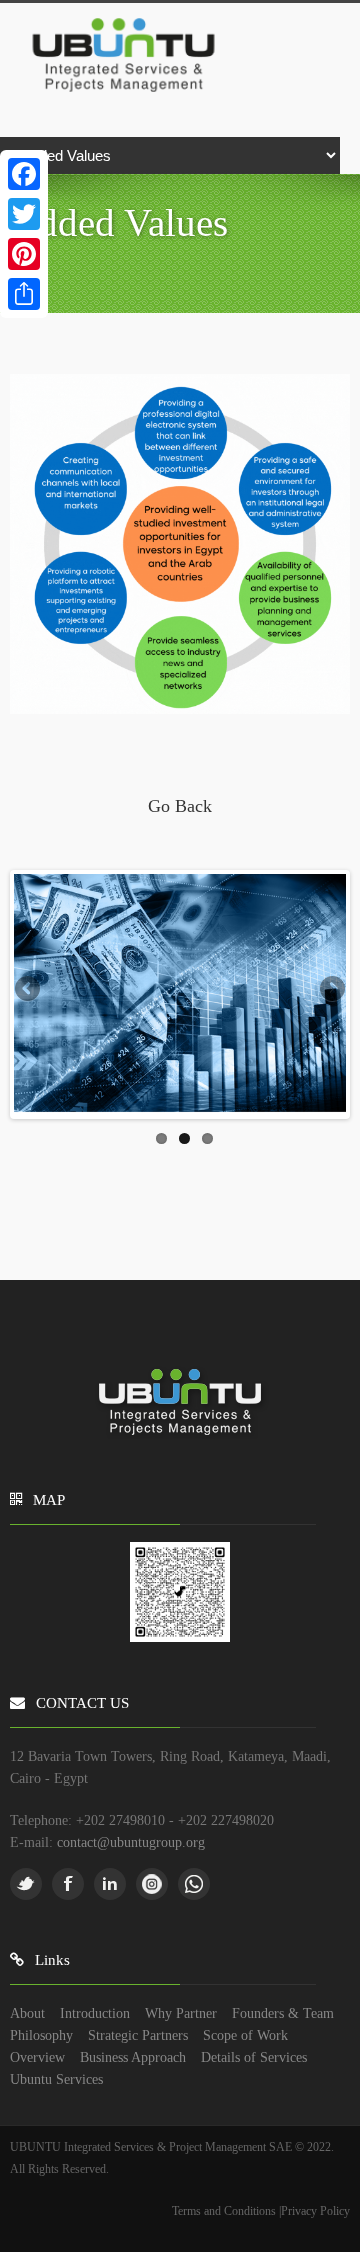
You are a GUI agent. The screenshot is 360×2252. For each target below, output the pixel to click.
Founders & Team (283, 2013)
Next (331, 990)
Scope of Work (245, 2035)
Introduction (95, 2013)
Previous (29, 990)
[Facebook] (24, 174)
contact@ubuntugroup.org (131, 1842)
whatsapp (194, 1884)
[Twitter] (24, 214)
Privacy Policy (315, 2211)
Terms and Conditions (225, 2211)
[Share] (24, 294)
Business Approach (133, 2057)
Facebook (68, 1884)
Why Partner (181, 2013)
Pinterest (152, 1884)
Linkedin (110, 1884)
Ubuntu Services (56, 2079)
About (27, 2013)
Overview (37, 2057)
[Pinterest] (24, 254)
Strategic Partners (138, 2035)
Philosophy (41, 2035)
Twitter (26, 1884)
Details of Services (254, 2057)
